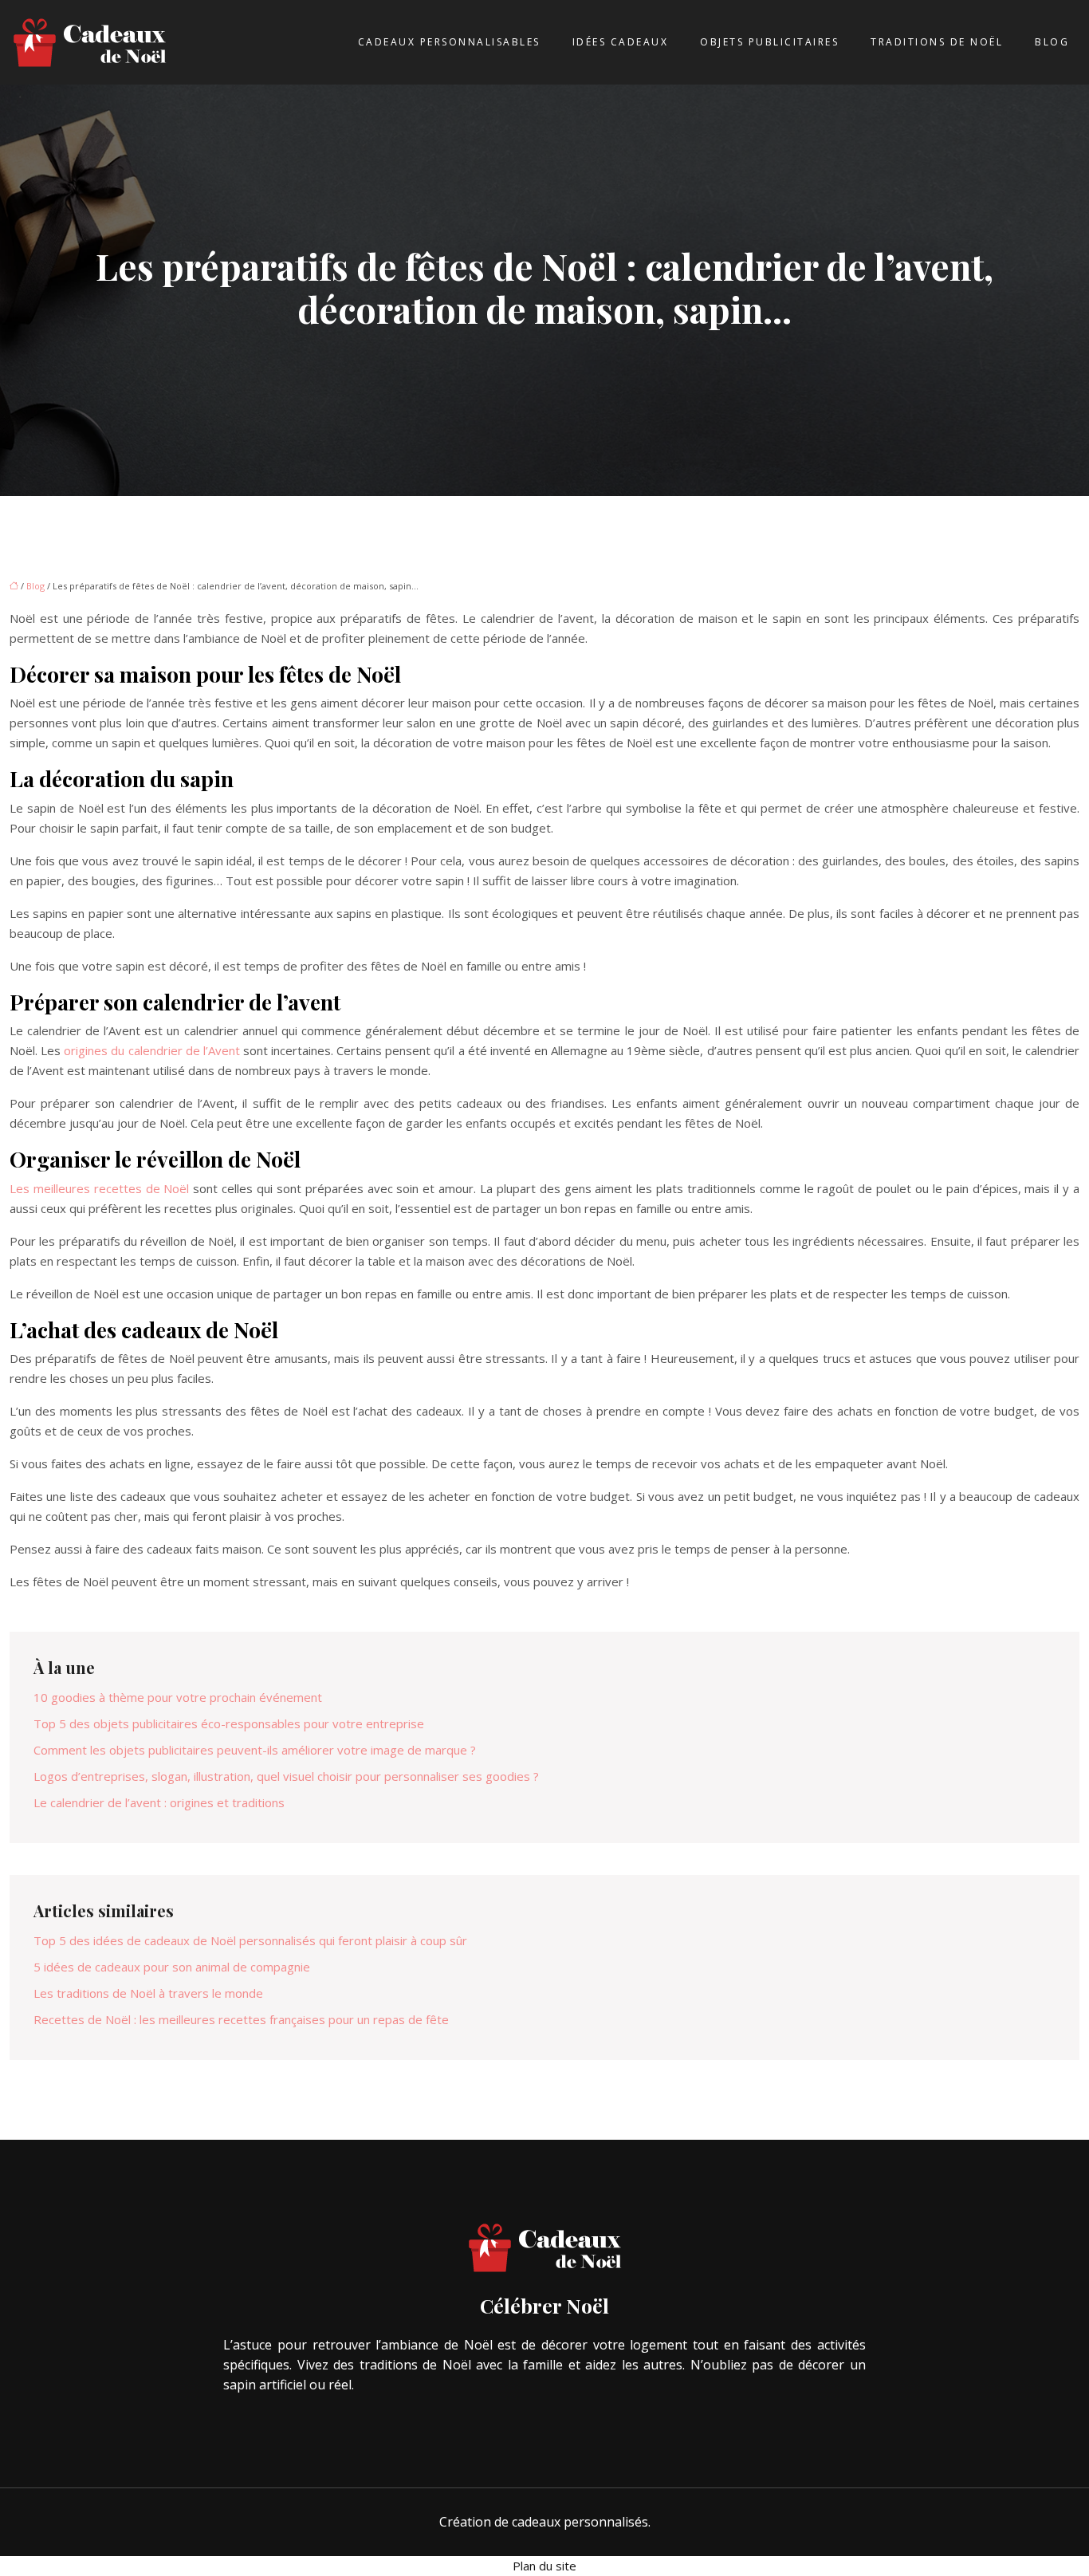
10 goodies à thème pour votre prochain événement (178, 1697)
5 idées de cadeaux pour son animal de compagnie (172, 1967)
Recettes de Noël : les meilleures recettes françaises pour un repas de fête (241, 2019)
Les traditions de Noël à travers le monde (148, 1993)
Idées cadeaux (621, 42)
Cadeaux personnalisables (449, 42)
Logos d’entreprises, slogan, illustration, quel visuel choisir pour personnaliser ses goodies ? (286, 1776)
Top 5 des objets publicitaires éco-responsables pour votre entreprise (229, 1723)
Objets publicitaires (769, 42)
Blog (1052, 42)
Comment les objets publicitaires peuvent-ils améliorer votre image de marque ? (255, 1750)
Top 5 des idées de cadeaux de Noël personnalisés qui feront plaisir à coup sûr (250, 1940)
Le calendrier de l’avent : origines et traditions (159, 1802)
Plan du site (544, 2566)
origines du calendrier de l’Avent (152, 1050)
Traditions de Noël (937, 42)
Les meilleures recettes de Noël (99, 1188)
